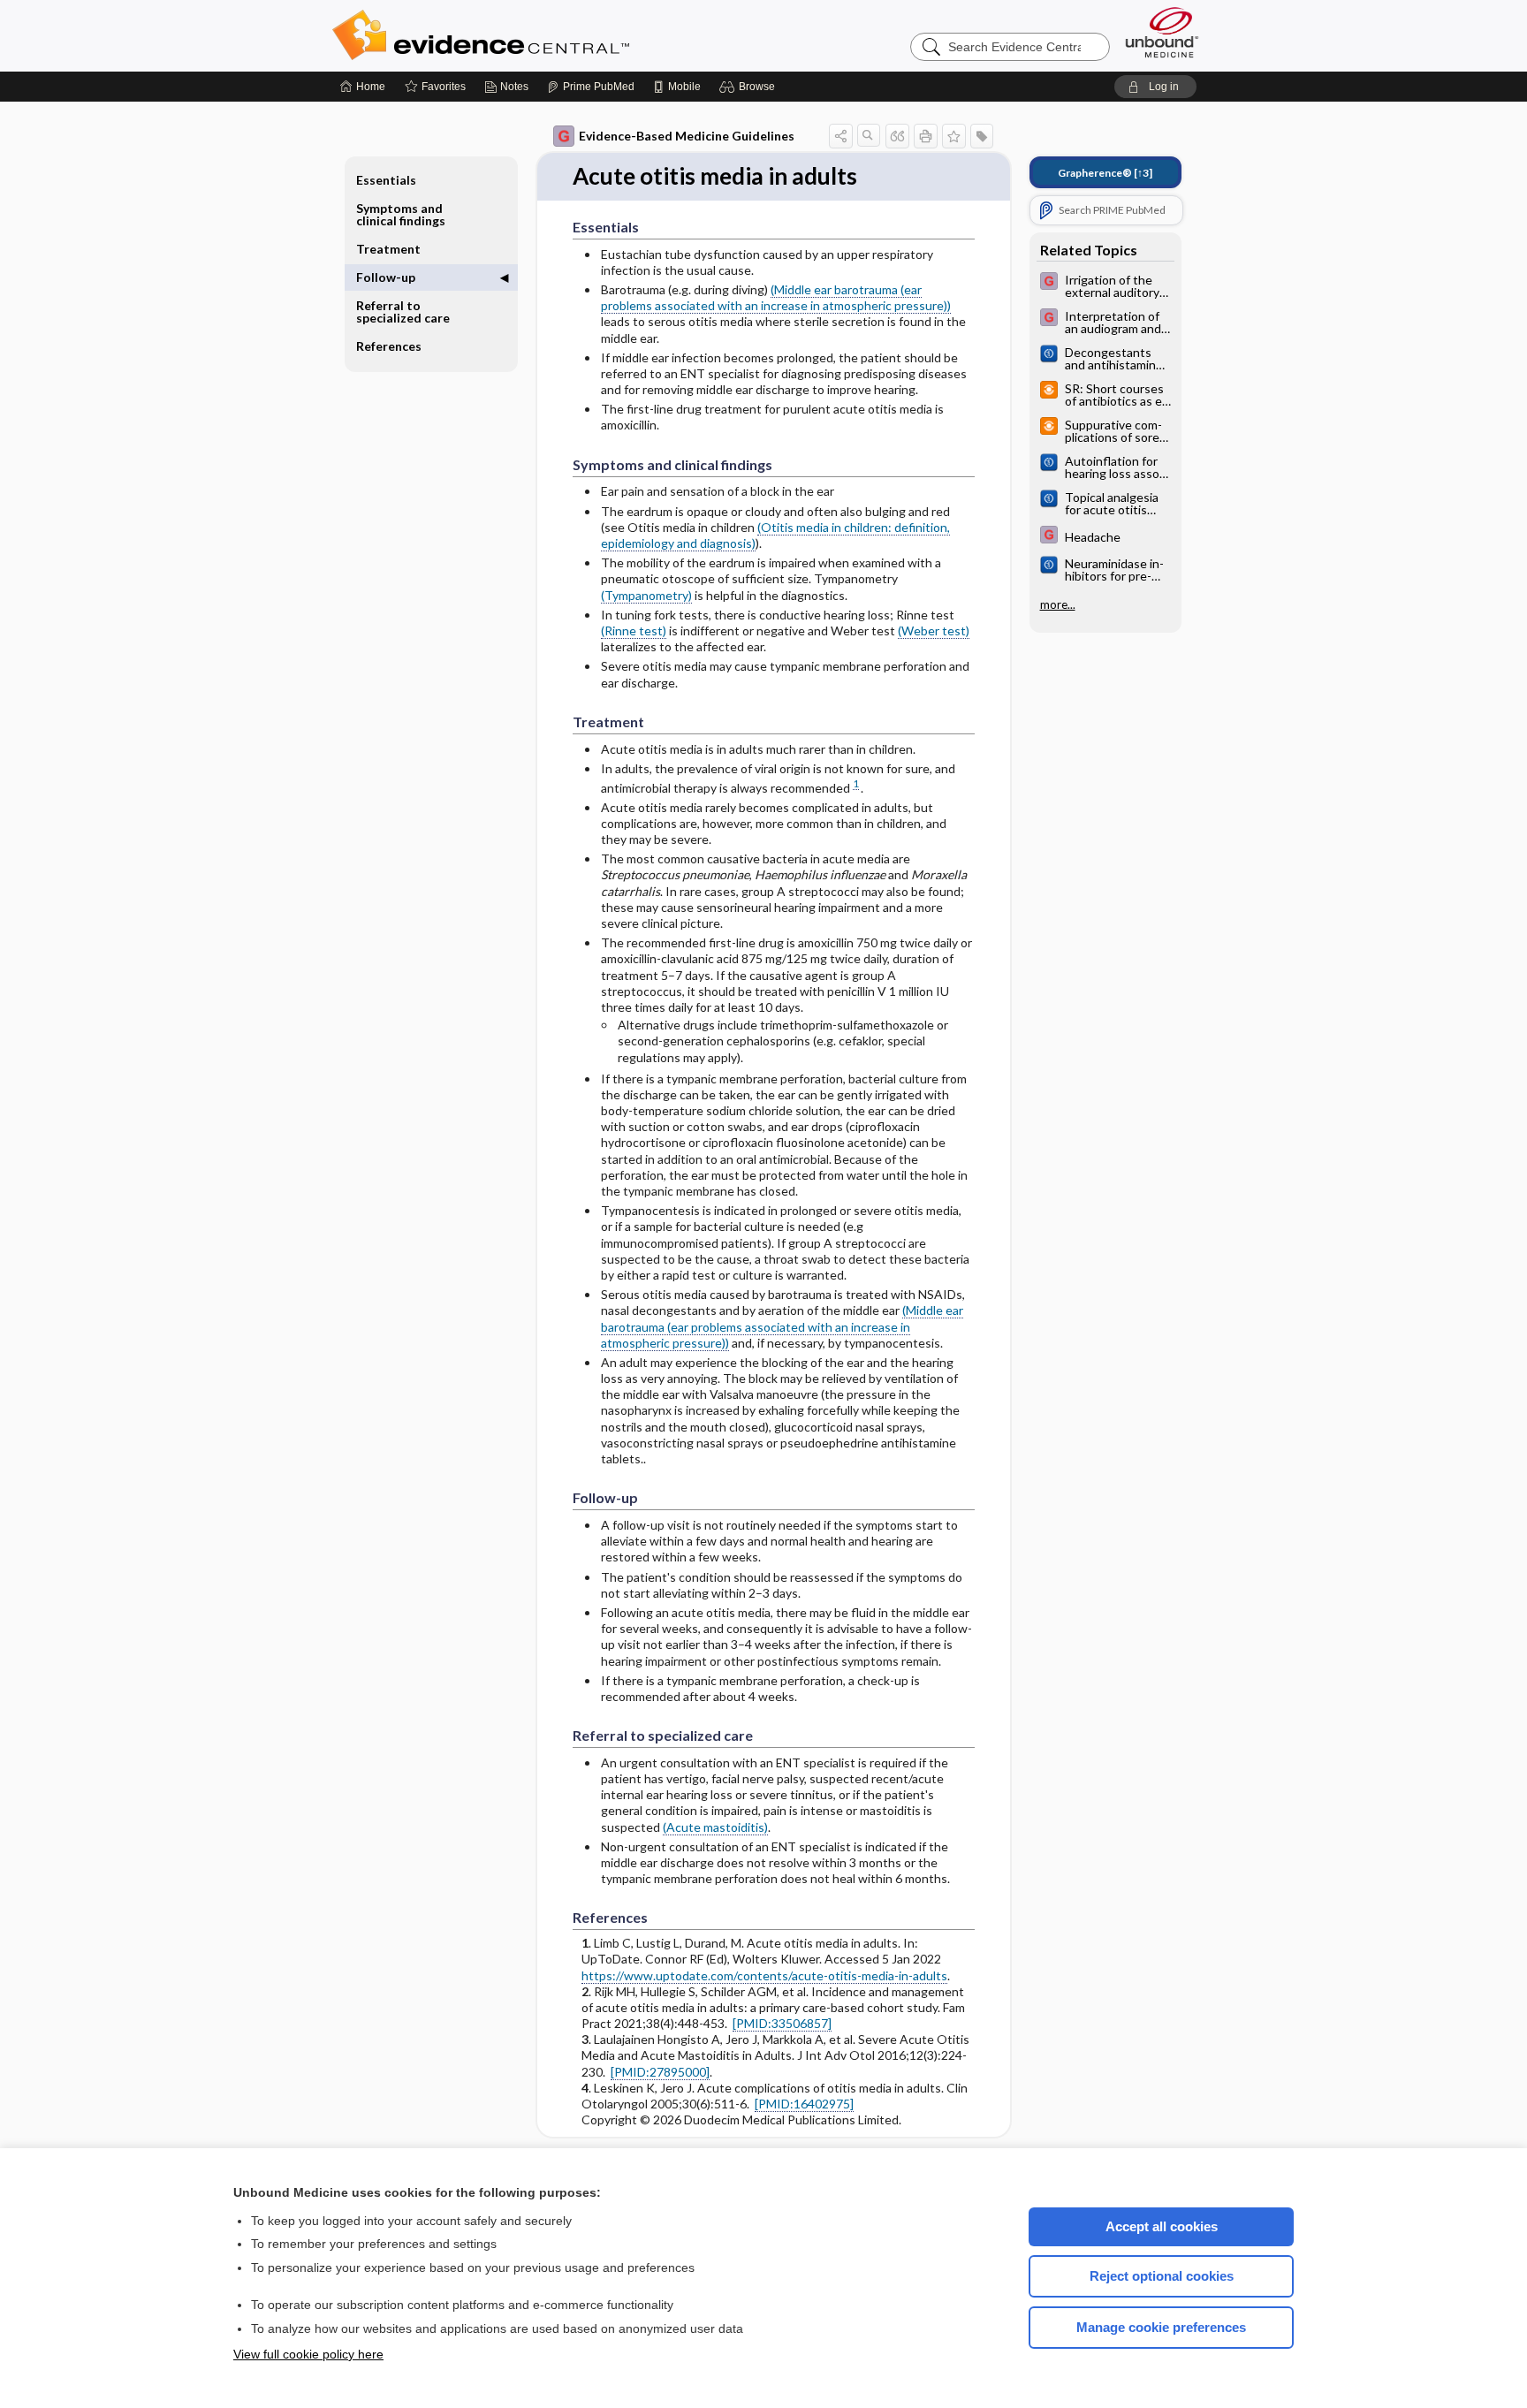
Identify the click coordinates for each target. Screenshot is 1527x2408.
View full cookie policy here (308, 2354)
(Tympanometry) (646, 595)
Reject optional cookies (1162, 2276)
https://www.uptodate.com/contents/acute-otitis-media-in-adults (764, 1975)
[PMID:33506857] (782, 2023)
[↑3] (1105, 173)
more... (1058, 604)
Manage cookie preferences (1161, 2327)
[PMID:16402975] (804, 2104)
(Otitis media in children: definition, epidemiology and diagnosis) (775, 535)
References (389, 346)
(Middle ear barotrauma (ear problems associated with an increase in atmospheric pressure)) (776, 297)
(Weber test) (934, 630)
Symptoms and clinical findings (401, 214)
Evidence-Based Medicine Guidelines (687, 136)
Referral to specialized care (403, 311)
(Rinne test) (634, 630)
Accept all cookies (1162, 2226)
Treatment (388, 249)
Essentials (386, 180)
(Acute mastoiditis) (715, 1827)
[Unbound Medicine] (1162, 32)
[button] (750, 87)
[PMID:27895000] (660, 2072)
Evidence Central (551, 35)
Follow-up (386, 277)
